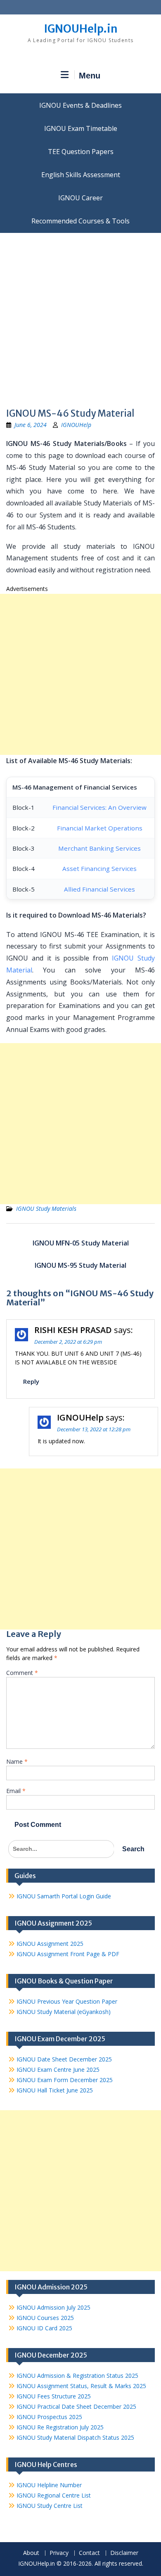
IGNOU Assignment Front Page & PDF (68, 1954)
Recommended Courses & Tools (80, 221)
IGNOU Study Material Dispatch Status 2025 (75, 2437)
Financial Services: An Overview (99, 807)
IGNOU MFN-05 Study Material (81, 1243)
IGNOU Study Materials (46, 1209)
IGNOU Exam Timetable (81, 128)
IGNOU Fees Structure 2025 (54, 2396)
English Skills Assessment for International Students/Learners (80, 175)
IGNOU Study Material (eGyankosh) (64, 2012)
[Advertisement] (80, 318)
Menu (90, 76)
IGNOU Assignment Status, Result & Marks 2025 (81, 2386)
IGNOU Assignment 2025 (50, 1944)
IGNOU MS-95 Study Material (80, 1265)
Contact (89, 2553)
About (31, 2553)
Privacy (59, 2553)
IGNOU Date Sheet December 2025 (64, 2059)
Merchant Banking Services (99, 848)
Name (17, 1761)
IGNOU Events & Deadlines (80, 105)
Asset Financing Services (99, 868)
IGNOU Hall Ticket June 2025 (55, 2090)
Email (16, 1791)
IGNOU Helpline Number (49, 2485)
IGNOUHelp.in (81, 29)
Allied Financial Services (99, 889)
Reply (31, 1381)
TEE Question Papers (81, 152)
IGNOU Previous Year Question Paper (67, 2001)
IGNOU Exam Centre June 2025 (58, 2070)
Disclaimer (124, 2553)
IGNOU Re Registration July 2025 (60, 2427)
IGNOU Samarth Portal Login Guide (64, 1896)
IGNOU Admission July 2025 (53, 2307)
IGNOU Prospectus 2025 (49, 2417)
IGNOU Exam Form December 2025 (65, 2080)
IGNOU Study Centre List (50, 2506)
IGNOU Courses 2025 (45, 2318)
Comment (22, 1673)
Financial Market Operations (100, 828)
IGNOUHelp (76, 425)
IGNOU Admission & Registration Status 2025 (77, 2376)
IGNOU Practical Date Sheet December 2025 (76, 2406)
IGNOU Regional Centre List (54, 2495)
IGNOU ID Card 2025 (44, 2328)
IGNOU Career (80, 198)
